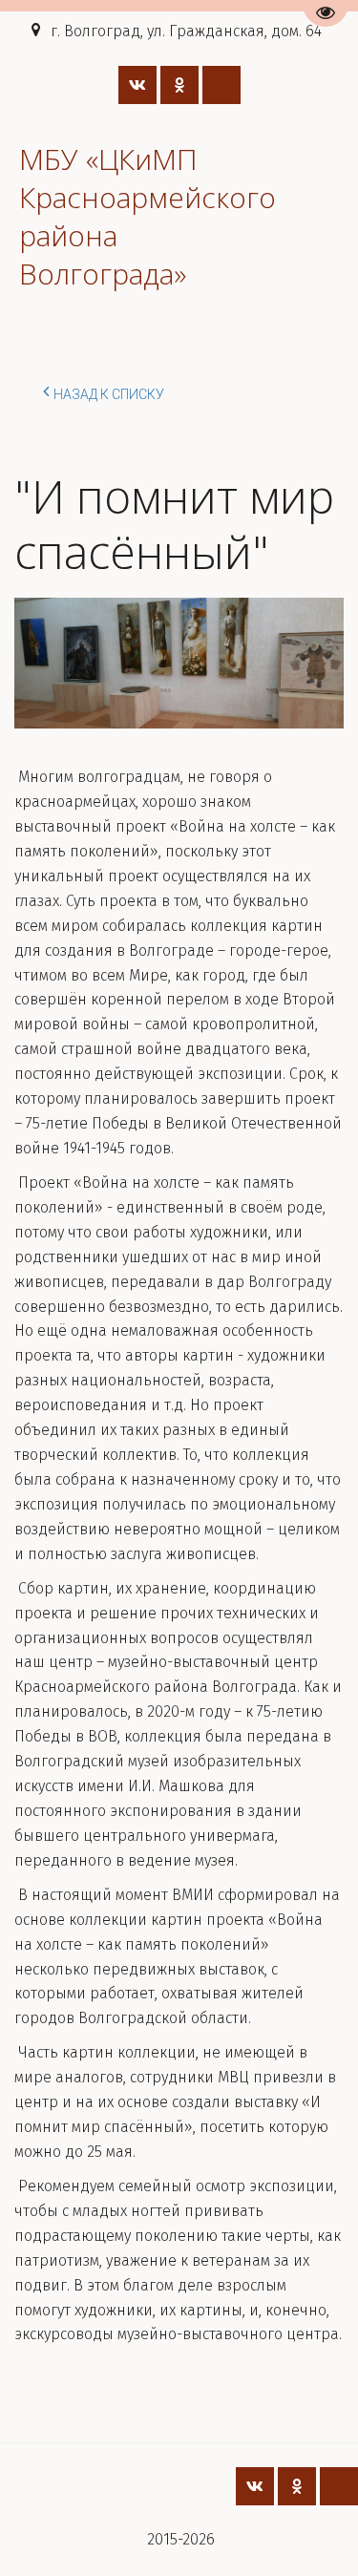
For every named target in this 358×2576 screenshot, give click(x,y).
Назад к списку (109, 394)
